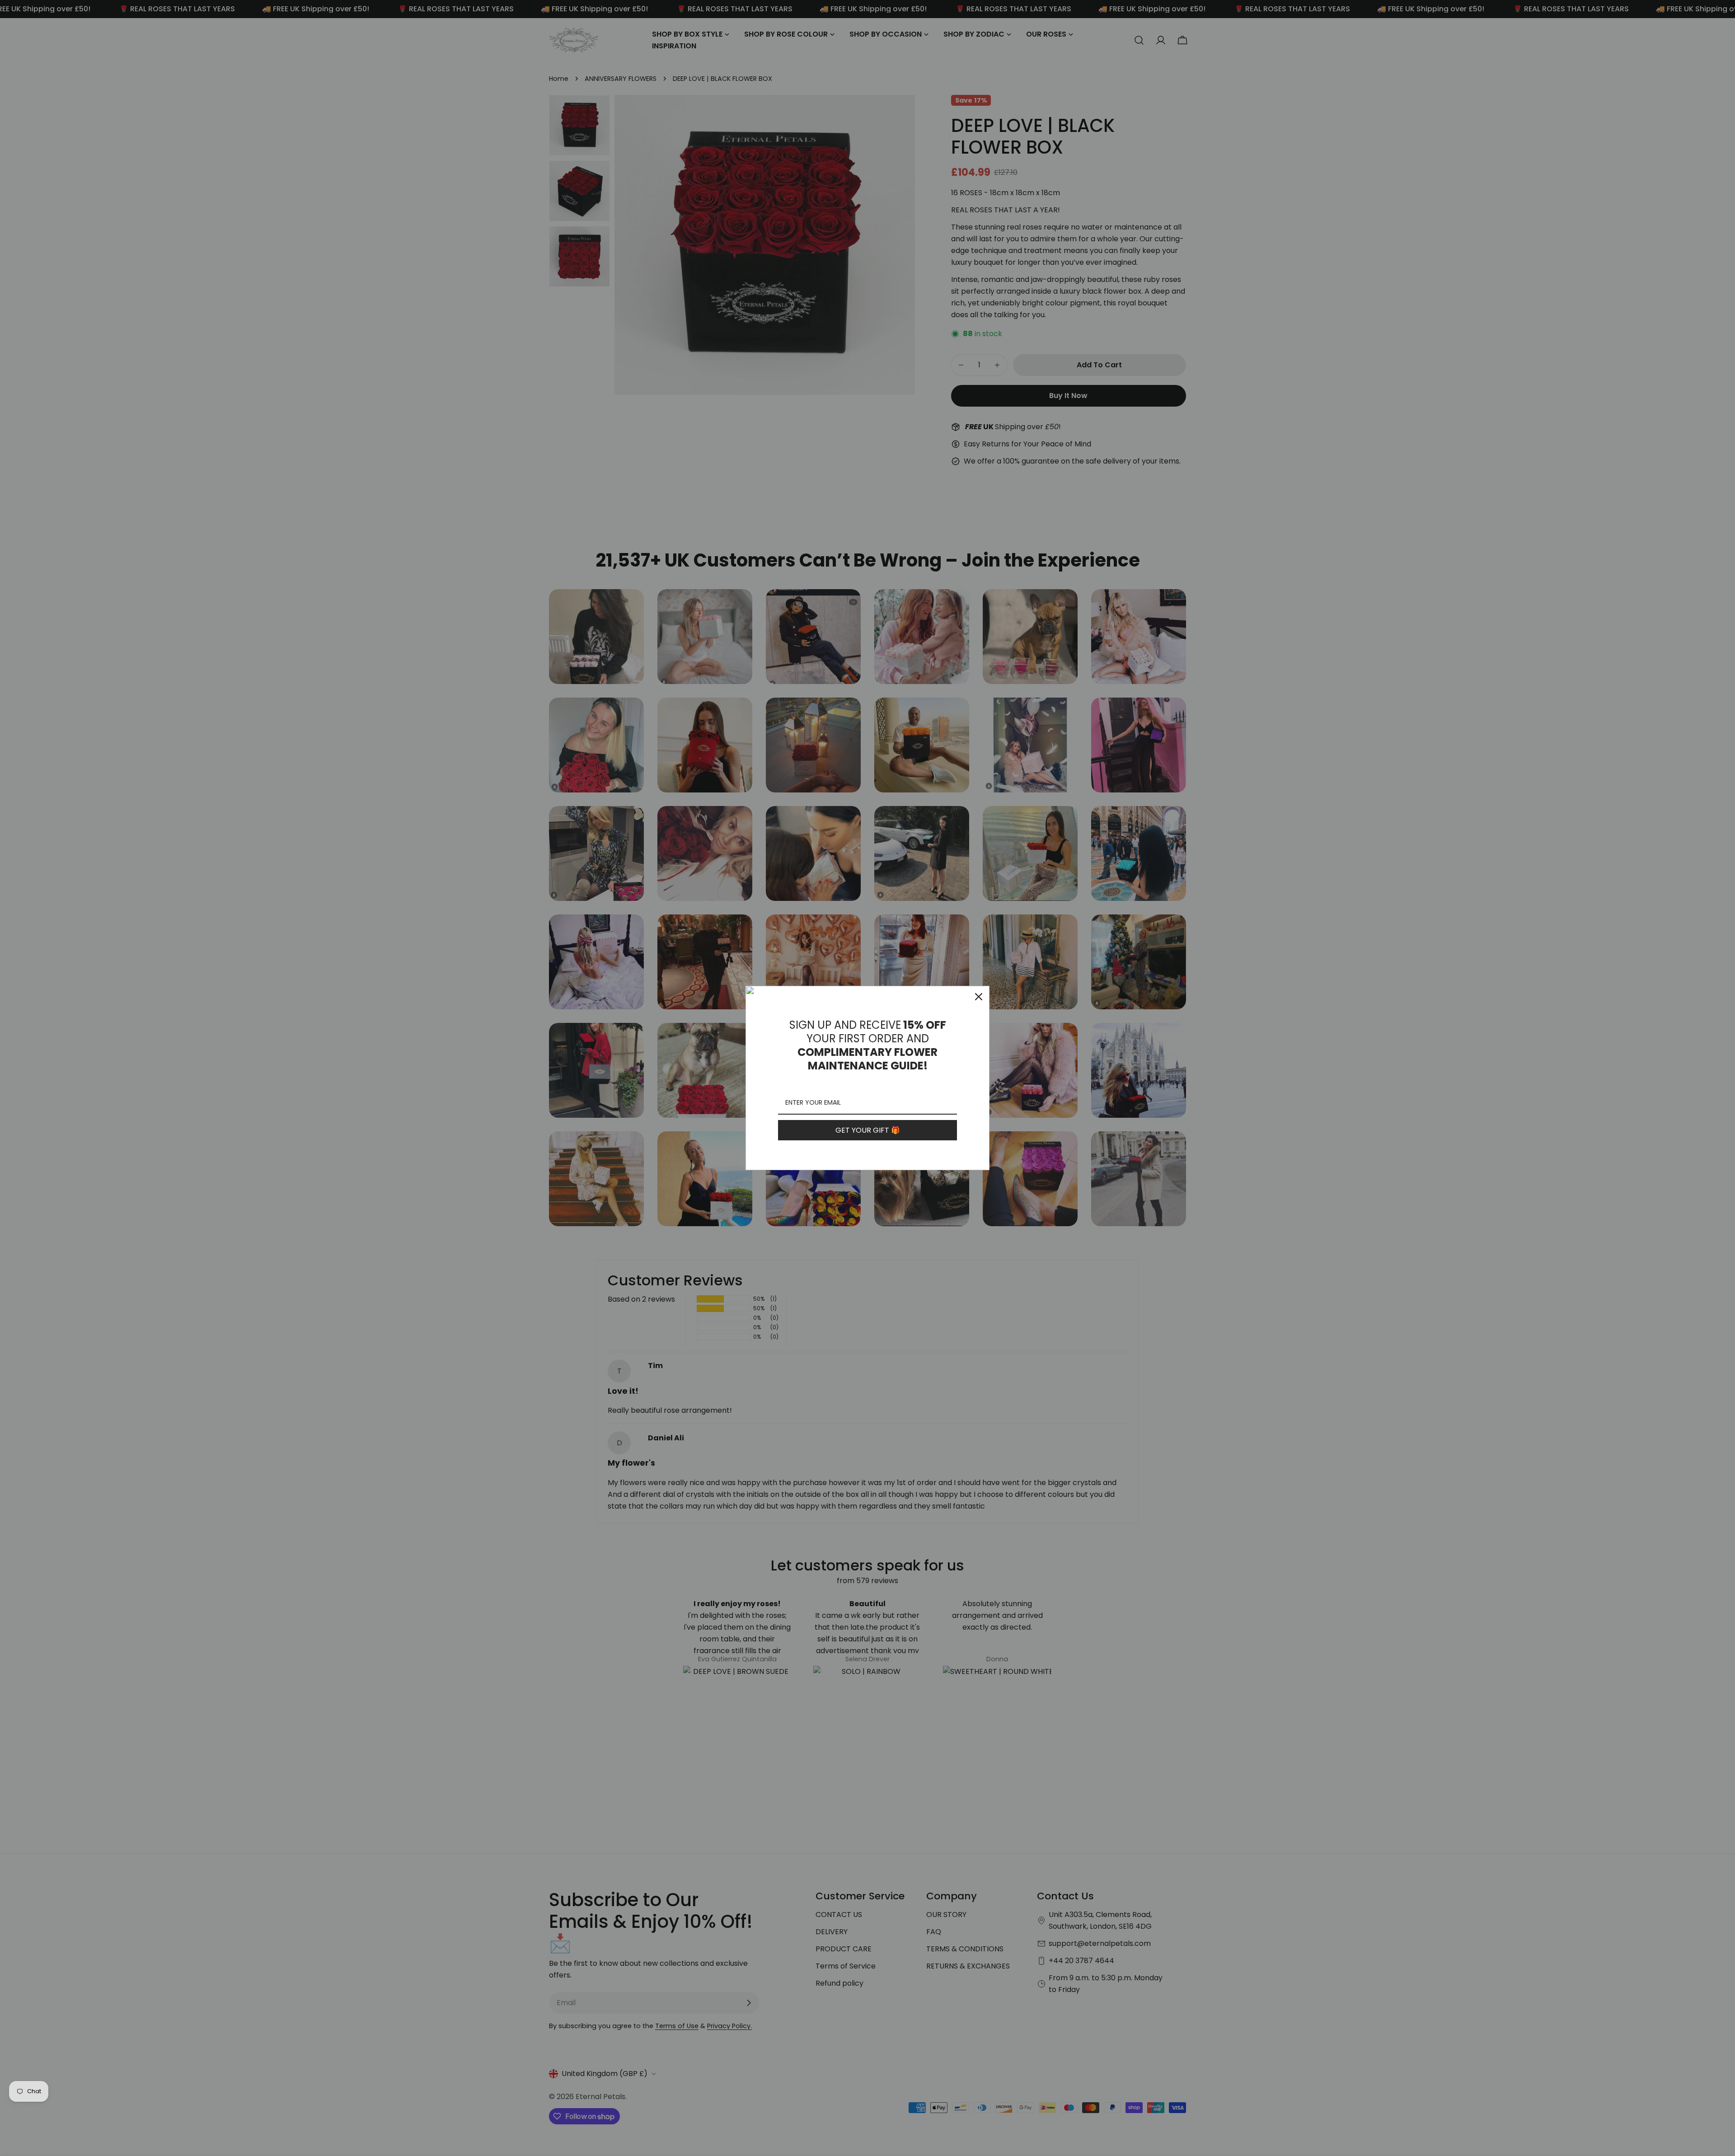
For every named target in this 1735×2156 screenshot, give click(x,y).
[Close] (979, 997)
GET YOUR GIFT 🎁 (868, 1130)
